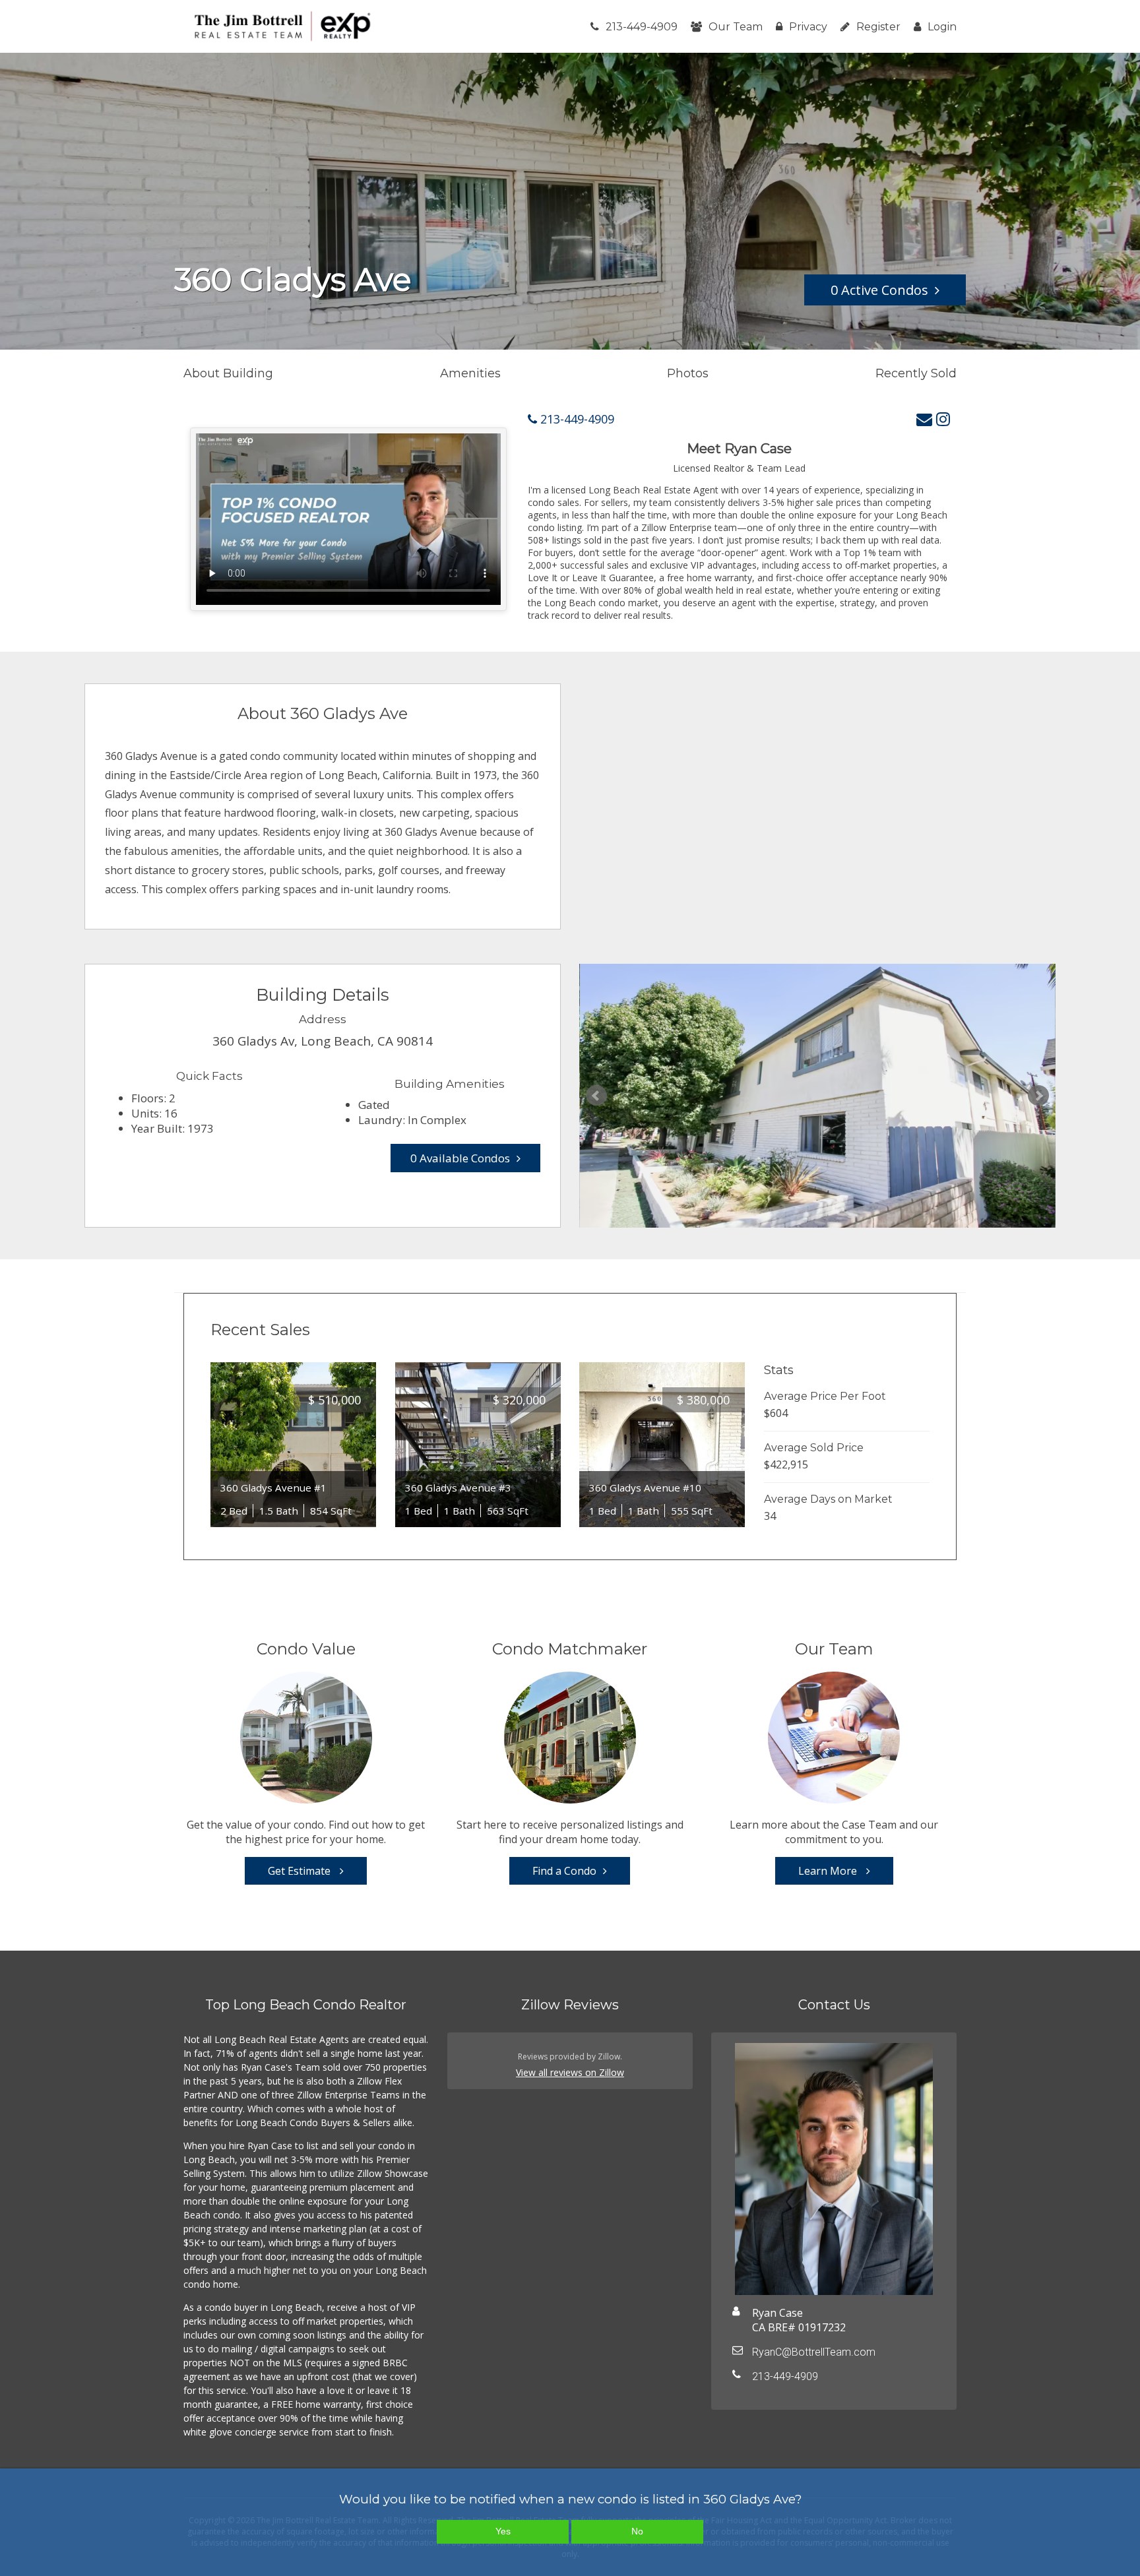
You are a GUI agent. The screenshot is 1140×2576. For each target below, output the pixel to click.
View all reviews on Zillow (570, 2072)
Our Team (736, 27)
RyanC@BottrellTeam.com (814, 2352)
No (637, 2531)
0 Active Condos (879, 290)
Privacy (808, 27)
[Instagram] (943, 419)
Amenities (470, 373)
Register (878, 27)
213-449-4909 (642, 27)
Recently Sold (916, 373)
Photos (688, 373)
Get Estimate (301, 1871)
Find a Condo (564, 1871)
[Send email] (924, 419)
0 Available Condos (460, 1158)
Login (942, 27)
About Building (228, 373)
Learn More (829, 1871)
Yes (503, 2531)
